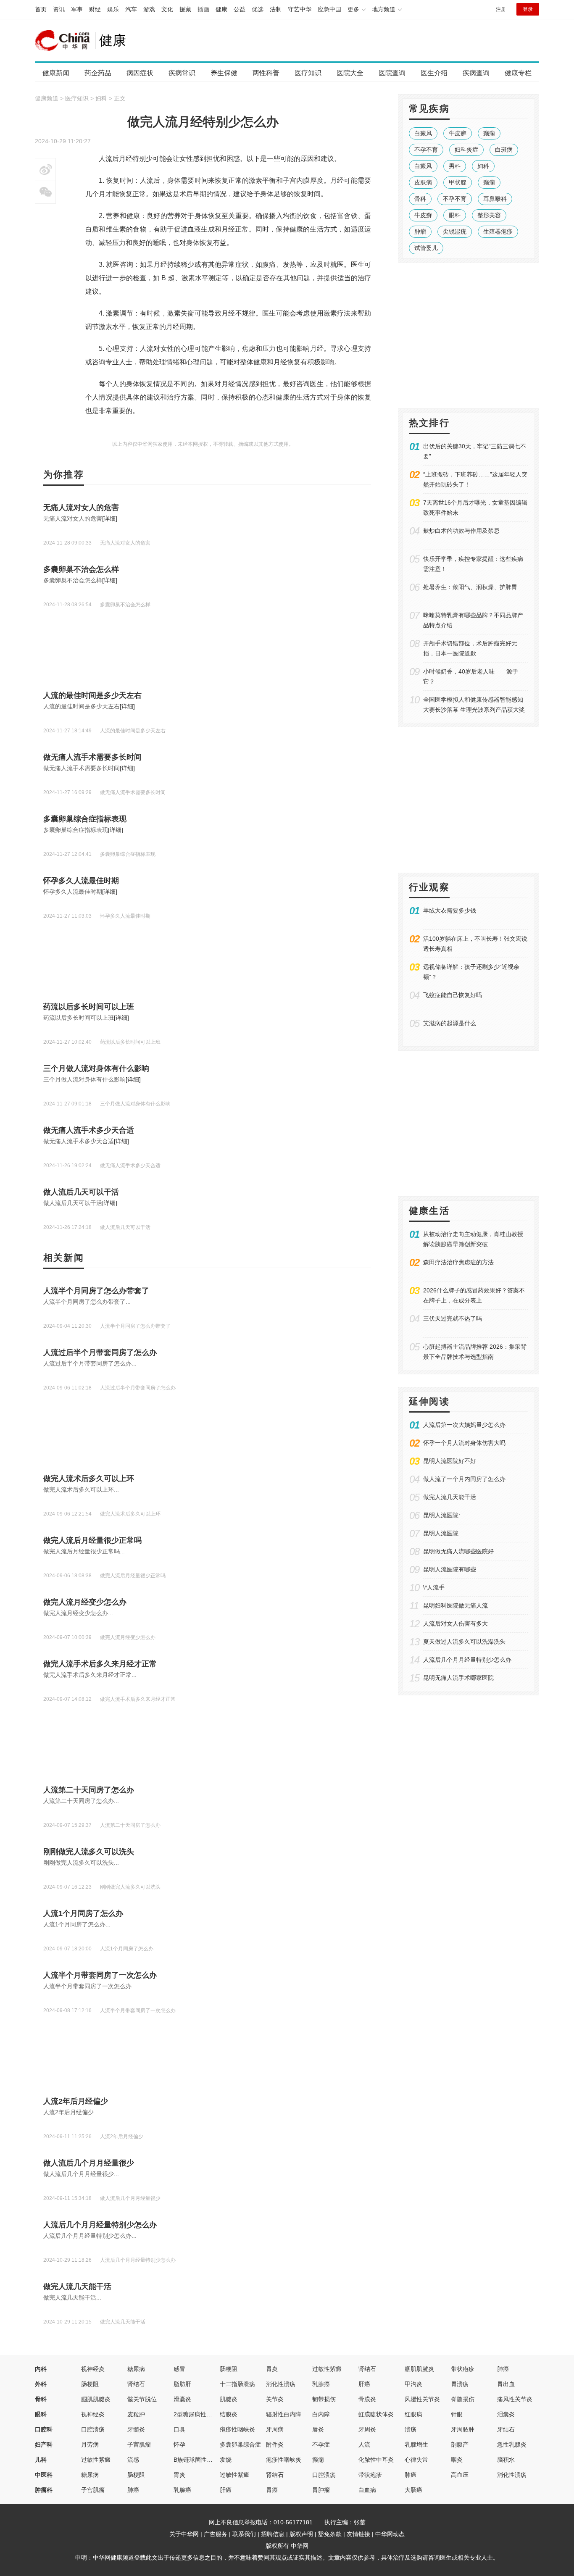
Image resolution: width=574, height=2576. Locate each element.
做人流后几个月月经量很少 (89, 2163)
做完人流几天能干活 (77, 2287)
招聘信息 (273, 2534)
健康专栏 (518, 73)
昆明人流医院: (442, 1515)
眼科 (455, 215)
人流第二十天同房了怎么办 (89, 1790)
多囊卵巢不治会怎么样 (81, 569)
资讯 (59, 9)
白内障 (321, 2414)
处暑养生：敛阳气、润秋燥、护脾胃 (470, 587)
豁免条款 (330, 2534)
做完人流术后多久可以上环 (89, 1479)
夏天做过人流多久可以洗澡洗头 (464, 1642)
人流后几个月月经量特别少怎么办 (100, 2225)
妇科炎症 (466, 150)
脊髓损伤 (463, 2399)
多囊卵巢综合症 (240, 2444)
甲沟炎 (413, 2384)
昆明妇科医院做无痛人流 (456, 1605)
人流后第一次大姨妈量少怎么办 (464, 1425)
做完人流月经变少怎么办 (85, 1602)
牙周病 (275, 2429)
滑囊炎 (182, 2399)
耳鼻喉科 (495, 199)
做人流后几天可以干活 (81, 1192)
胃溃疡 (460, 2384)
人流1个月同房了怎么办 (83, 1913)
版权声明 (301, 2534)
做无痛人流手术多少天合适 (89, 1130)
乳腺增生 (416, 2444)
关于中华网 (184, 2534)
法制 (276, 9)
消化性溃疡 (281, 2384)
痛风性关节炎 (515, 2399)
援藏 (185, 9)
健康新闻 (56, 73)
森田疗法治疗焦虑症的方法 (458, 1262)
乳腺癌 (321, 2384)
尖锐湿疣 (455, 232)
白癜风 (423, 133)
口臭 (179, 2429)
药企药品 (98, 73)
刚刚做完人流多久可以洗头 (89, 1852)
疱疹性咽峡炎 (237, 2429)
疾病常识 (182, 73)
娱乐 (113, 9)
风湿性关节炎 (422, 2399)
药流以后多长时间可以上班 (89, 1007)
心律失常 (416, 2460)
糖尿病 (136, 2369)
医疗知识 (308, 73)
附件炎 (275, 2444)
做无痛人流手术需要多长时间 (92, 757)
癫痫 (489, 133)
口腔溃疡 (93, 2429)
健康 (221, 9)
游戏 (149, 9)
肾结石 (367, 2369)
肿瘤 (420, 232)
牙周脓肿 (463, 2429)
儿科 (41, 2460)
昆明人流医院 (441, 1533)
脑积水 (506, 2460)
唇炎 (318, 2429)
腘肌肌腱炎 (419, 2369)
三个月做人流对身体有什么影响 (96, 1068)
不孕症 (321, 2444)
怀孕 (179, 2444)
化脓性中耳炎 (376, 2460)
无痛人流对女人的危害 (81, 508)
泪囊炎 (506, 2414)
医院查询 (392, 73)
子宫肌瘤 (139, 2444)
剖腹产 (460, 2444)
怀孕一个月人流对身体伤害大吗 (464, 1443)
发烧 (226, 2460)
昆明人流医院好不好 (450, 1461)
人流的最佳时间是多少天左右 (92, 695)
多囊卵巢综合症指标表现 (85, 819)
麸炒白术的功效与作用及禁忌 (461, 531)
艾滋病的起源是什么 (450, 1023)
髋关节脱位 (142, 2399)
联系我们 (244, 2534)
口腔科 (44, 2429)
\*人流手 (434, 1587)
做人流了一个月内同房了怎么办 (464, 1479)
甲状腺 (458, 182)
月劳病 (90, 2444)
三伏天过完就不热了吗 (453, 1318)
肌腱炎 (229, 2399)
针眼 (457, 2414)
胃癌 (272, 2490)
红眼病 (413, 2414)
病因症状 (140, 73)
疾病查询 (476, 73)
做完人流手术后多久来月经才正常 (100, 1664)
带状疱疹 (463, 2369)
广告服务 (216, 2534)
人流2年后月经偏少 (76, 2101)
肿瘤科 (44, 2490)
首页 (41, 9)
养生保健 (224, 73)
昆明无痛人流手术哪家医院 (458, 1678)
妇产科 (44, 2444)
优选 (258, 9)
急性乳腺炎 (512, 2444)
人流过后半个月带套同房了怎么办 (100, 1352)
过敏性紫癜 (327, 2369)
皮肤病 (423, 182)
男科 (455, 166)
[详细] (110, 518)
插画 (203, 9)
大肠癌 (413, 2490)
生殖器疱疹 (498, 232)
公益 (240, 9)
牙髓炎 (136, 2429)
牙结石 (506, 2429)
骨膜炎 (367, 2399)
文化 (167, 9)
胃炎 (272, 2369)
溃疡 (411, 2429)
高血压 (460, 2475)
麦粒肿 (136, 2414)
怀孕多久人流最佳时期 (81, 881)
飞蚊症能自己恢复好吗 (453, 995)
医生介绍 (434, 73)
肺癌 (503, 2369)
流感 (133, 2460)
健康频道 (47, 98)
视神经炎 (93, 2369)
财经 (95, 9)
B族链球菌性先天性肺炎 (205, 2460)
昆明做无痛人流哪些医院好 (458, 1551)
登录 (528, 9)
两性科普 (266, 73)
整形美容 (489, 215)
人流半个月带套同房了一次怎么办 (100, 1975)
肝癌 (364, 2384)
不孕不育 (426, 150)
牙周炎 (367, 2429)
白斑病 (504, 150)
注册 (501, 9)
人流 (364, 2444)
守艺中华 (300, 9)
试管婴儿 (426, 248)
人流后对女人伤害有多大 (456, 1623)
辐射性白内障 (284, 2414)
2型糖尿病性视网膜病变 (205, 2414)
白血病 (367, 2490)
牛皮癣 (458, 133)
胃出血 (506, 2384)
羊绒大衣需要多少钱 (450, 910)
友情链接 (358, 2534)
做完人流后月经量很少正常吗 (92, 1540)
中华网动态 (390, 2534)
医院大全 (350, 73)
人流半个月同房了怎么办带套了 (96, 1291)
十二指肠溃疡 (237, 2384)
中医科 (44, 2475)
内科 (41, 2369)
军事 (77, 9)
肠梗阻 (229, 2369)
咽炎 (457, 2460)
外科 (41, 2384)
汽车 (131, 9)
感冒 (179, 2369)
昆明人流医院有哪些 (450, 1569)
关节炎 (275, 2399)
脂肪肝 (182, 2384)
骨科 (420, 199)
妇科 (101, 98)
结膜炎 (229, 2414)
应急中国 (329, 9)
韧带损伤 (324, 2399)
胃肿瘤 (321, 2490)
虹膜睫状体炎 (376, 2414)
